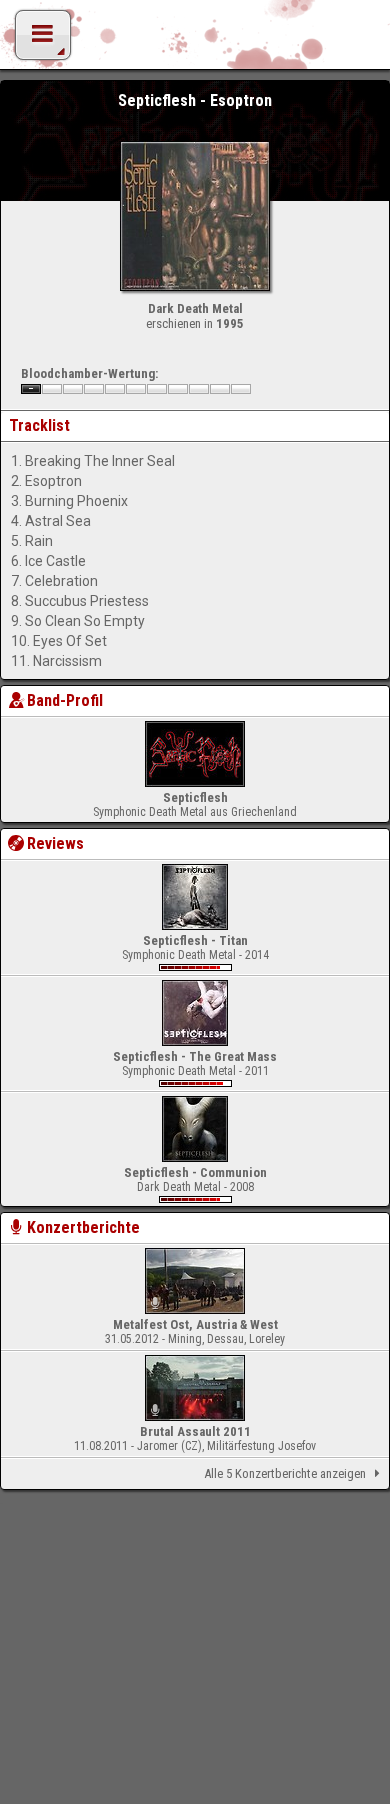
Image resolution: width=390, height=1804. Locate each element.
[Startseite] (195, 40)
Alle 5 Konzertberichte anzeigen (285, 1473)
